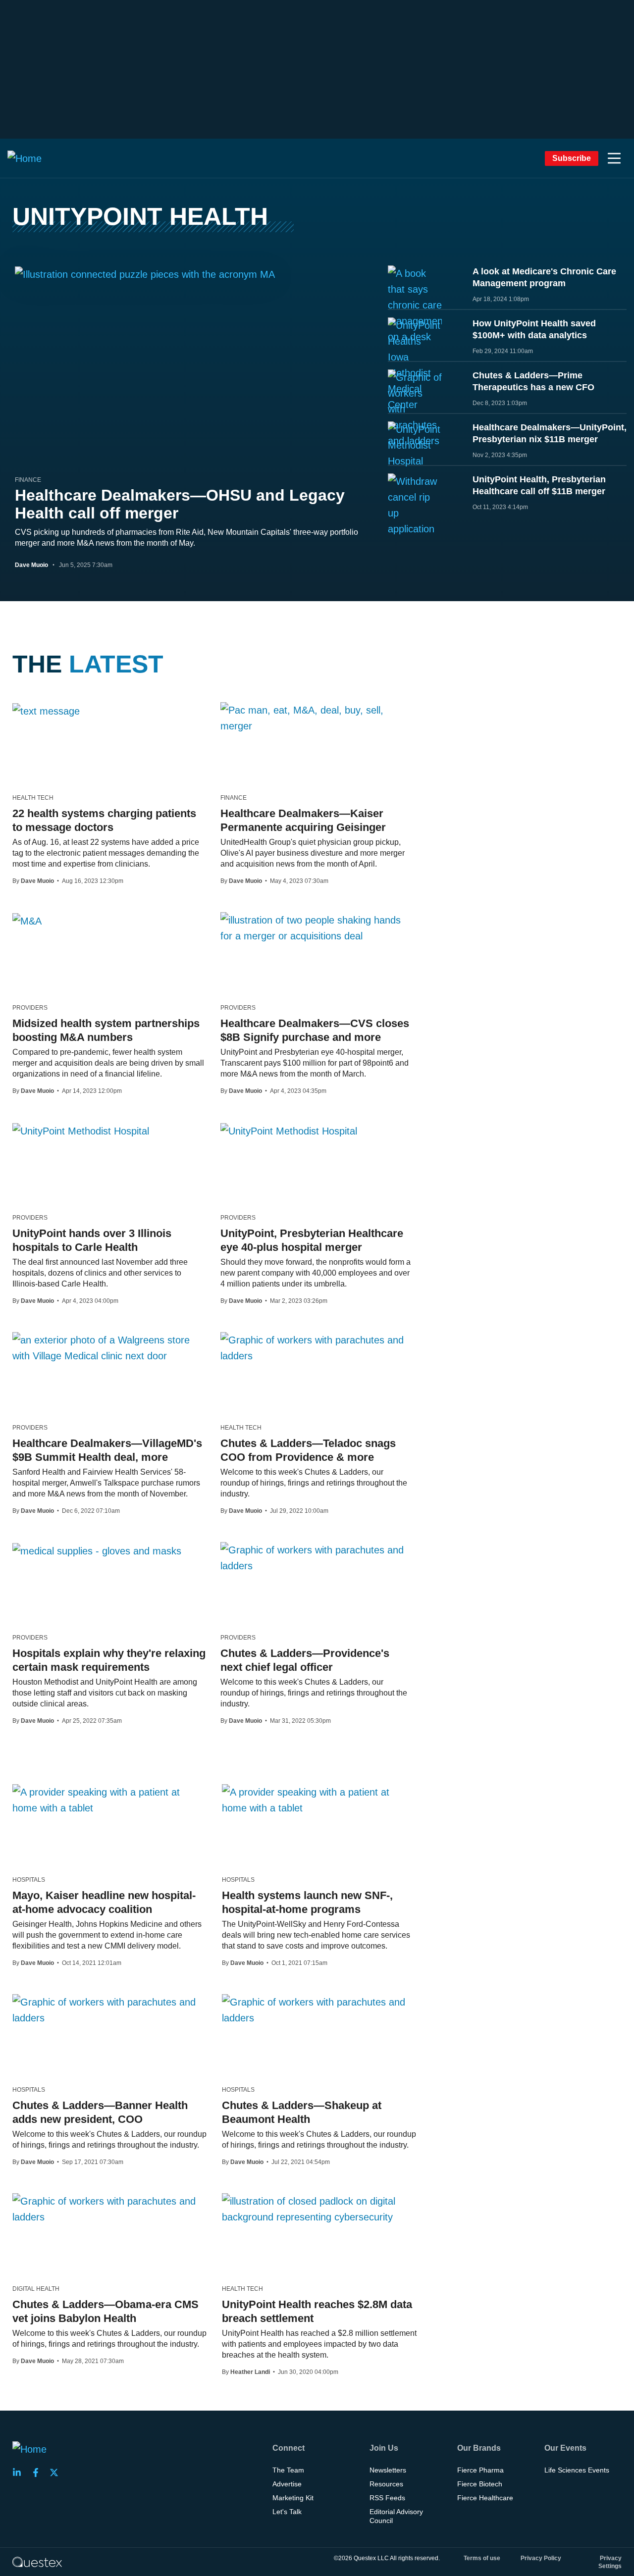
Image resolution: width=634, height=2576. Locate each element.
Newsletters (388, 2470)
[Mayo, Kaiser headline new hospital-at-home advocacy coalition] (110, 1800)
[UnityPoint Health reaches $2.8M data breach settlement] (319, 2209)
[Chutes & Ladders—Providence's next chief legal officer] (317, 1558)
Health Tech (33, 798)
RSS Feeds (387, 2498)
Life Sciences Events (577, 2470)
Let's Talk (287, 2512)
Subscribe (572, 158)
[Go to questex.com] (37, 2562)
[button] (614, 158)
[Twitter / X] (57, 2473)
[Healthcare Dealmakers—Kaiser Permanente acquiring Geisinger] (317, 718)
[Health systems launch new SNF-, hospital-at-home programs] (319, 1800)
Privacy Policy (541, 2558)
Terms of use (482, 2558)
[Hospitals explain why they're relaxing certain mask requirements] (97, 1550)
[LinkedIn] (20, 2473)
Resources (386, 2484)
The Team (288, 2470)
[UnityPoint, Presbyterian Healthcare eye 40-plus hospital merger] (289, 1131)
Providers (30, 1008)
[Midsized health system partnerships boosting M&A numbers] (27, 921)
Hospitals (29, 1880)
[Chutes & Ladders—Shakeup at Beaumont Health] (319, 2010)
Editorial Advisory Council (396, 2516)
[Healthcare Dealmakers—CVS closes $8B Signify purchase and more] (317, 928)
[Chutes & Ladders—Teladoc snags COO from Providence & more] (317, 1348)
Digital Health (36, 2289)
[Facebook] (39, 2473)
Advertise (287, 2484)
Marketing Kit (293, 2498)
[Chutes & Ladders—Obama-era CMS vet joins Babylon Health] (110, 2209)
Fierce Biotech (480, 2484)
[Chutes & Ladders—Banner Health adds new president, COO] (110, 2010)
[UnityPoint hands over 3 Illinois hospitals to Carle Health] (81, 1131)
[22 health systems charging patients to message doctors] (46, 711)
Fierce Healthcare (485, 2498)
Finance (28, 480)
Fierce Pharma (480, 2470)
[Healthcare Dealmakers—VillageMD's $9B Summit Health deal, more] (109, 1348)
